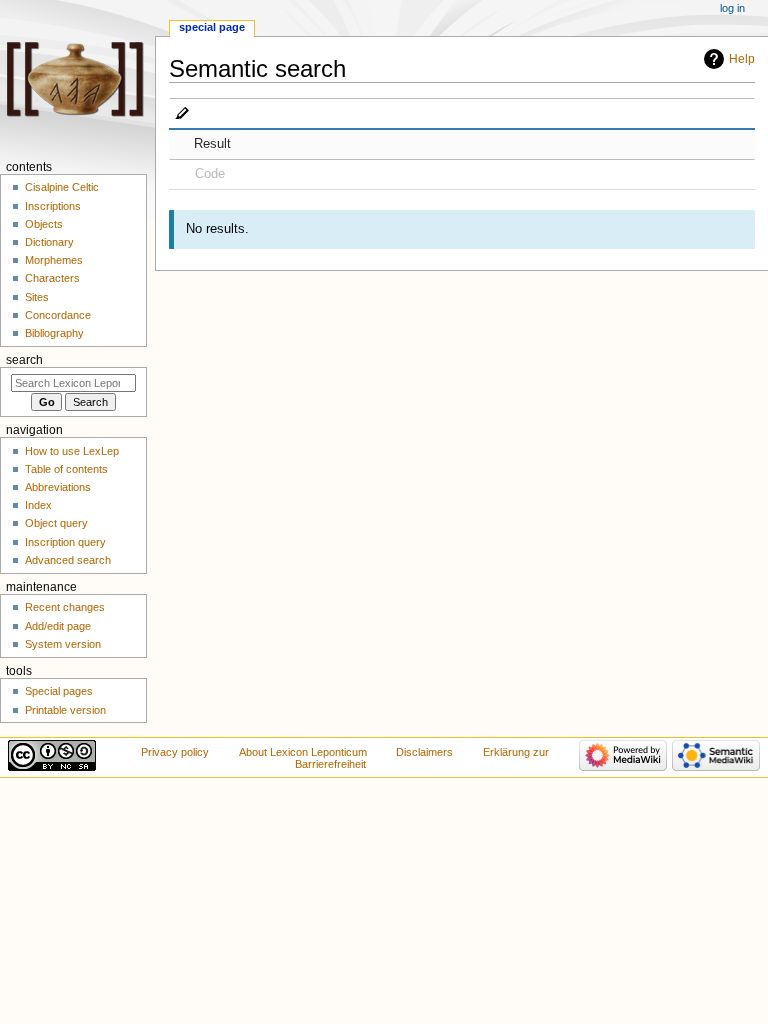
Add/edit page (58, 626)
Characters (52, 278)
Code (210, 174)
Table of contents (66, 469)
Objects (44, 224)
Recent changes (65, 607)
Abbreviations (58, 487)
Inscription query (65, 542)
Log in (732, 8)
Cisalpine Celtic (62, 187)
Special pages (59, 691)
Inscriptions (53, 206)
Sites (37, 297)
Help (742, 59)
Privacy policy (175, 752)
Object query (56, 523)
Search (24, 360)
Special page (212, 27)
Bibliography (54, 333)
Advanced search (68, 560)
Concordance (58, 315)
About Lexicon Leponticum (303, 752)
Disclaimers (424, 752)
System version (63, 644)
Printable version (65, 710)
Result (212, 144)
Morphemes (54, 260)
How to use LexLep (72, 451)
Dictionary (49, 242)
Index (38, 505)
